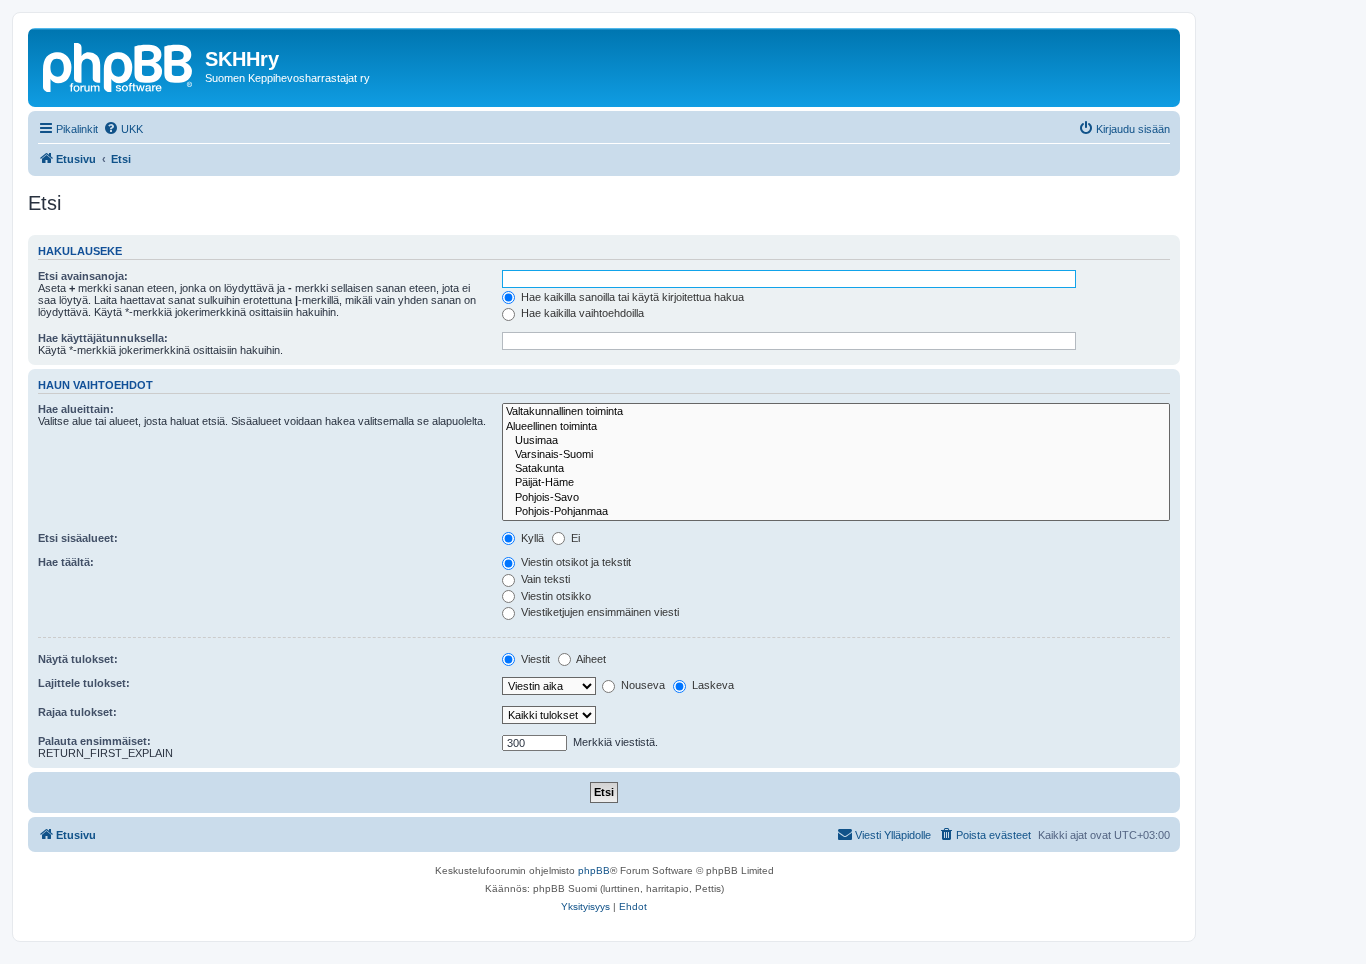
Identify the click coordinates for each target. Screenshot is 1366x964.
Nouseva (641, 685)
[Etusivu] (119, 65)
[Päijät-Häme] (836, 483)
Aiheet (590, 659)
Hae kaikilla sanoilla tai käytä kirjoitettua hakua (631, 297)
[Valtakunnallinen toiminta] (836, 412)
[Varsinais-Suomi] (836, 455)
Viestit (534, 659)
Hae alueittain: (76, 409)
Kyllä (531, 538)
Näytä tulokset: (78, 659)
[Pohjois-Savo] (836, 498)
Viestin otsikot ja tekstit (574, 562)
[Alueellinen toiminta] (836, 427)
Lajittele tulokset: (84, 683)
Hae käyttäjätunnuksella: (103, 338)
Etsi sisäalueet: (78, 538)
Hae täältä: (66, 562)
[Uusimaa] (836, 441)
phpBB (594, 870)
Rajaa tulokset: (77, 712)
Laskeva (711, 685)
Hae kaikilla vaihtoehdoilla (581, 313)
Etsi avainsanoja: (83, 276)
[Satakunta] (836, 469)
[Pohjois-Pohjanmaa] (836, 512)
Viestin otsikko (554, 596)
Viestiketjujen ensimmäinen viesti (598, 612)
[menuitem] (123, 129)
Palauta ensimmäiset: (94, 741)
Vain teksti (544, 579)
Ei (574, 538)
